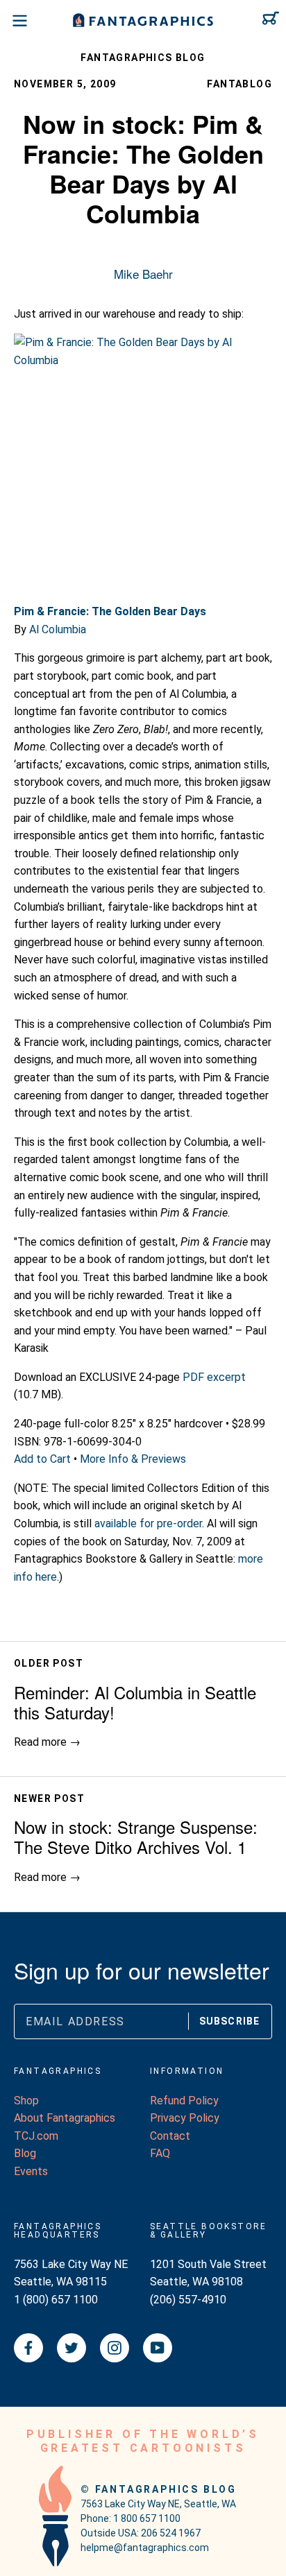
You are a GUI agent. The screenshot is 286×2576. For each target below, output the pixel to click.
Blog (25, 2153)
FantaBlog (239, 84)
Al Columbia (58, 629)
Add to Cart (42, 1459)
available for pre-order (148, 1523)
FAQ (160, 2153)
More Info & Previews (133, 1459)
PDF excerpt (214, 1377)
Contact (170, 2136)
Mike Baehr (143, 274)
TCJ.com (36, 2136)
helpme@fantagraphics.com (145, 2548)
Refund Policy (184, 2101)
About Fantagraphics (65, 2118)
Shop (26, 2101)
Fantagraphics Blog (143, 58)
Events (31, 2171)
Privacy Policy (185, 2118)
